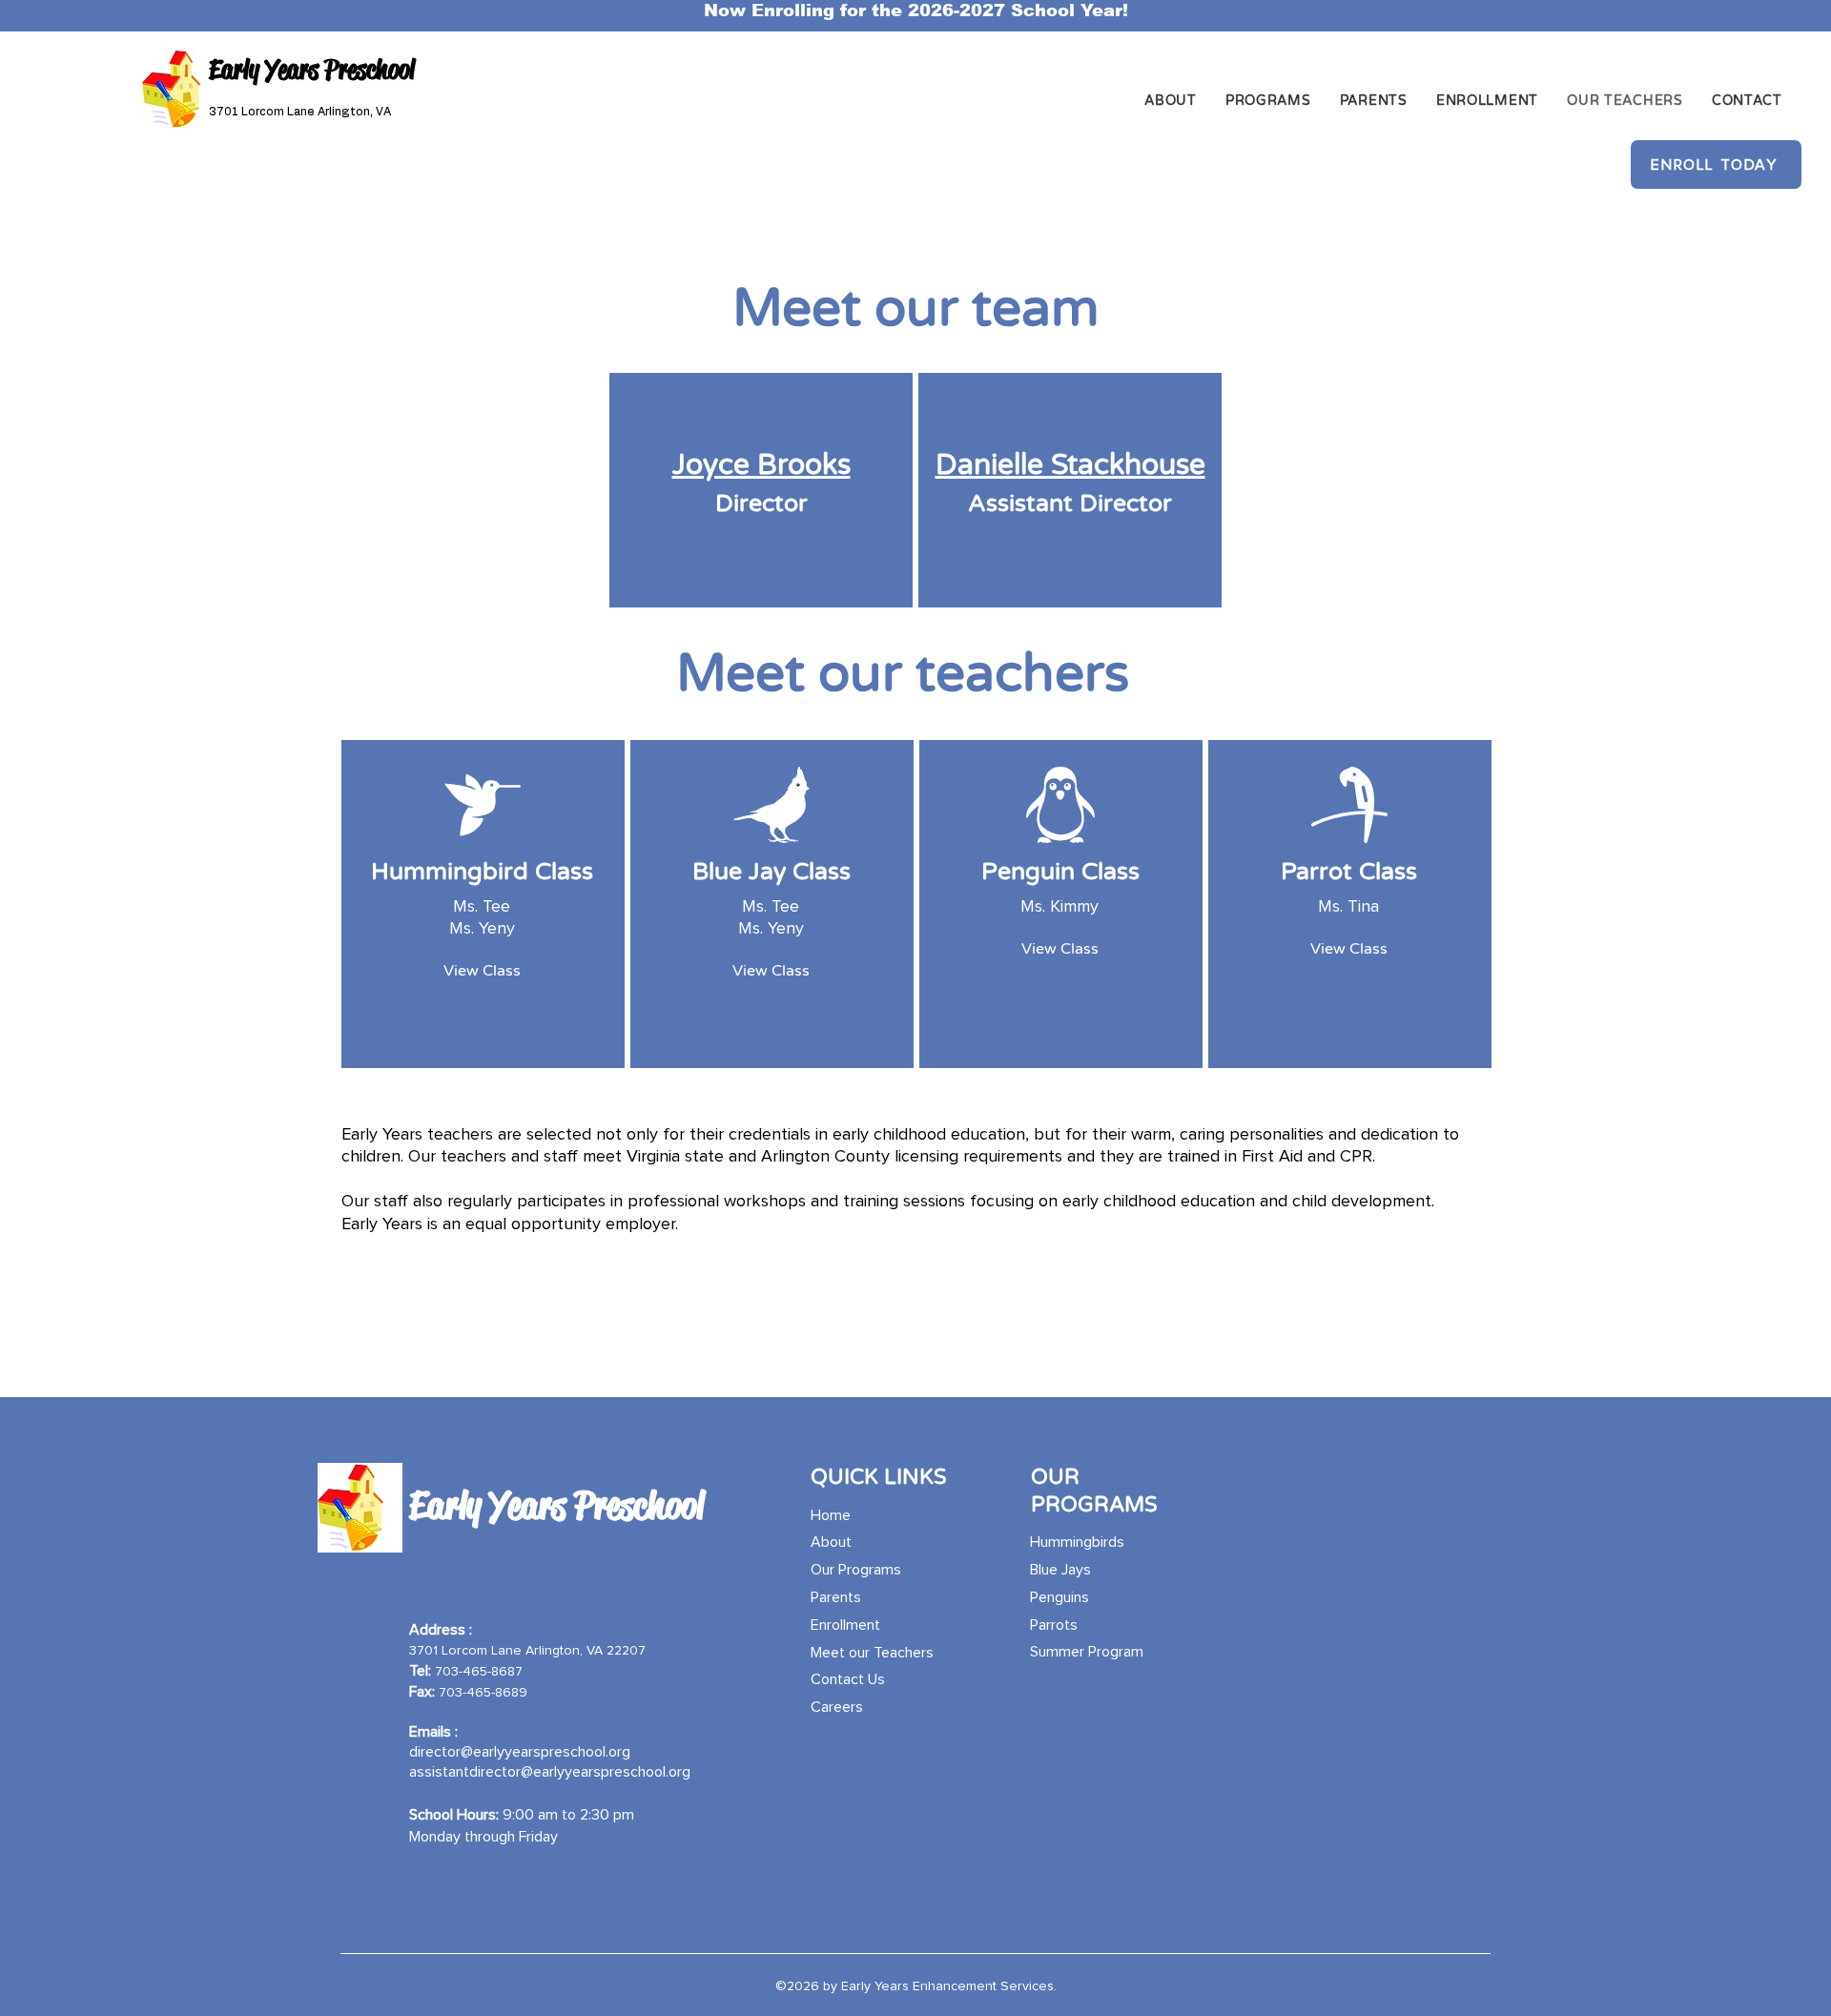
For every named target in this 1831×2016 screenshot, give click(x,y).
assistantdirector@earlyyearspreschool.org (550, 1772)
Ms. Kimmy (1060, 907)
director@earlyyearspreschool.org (520, 1752)
